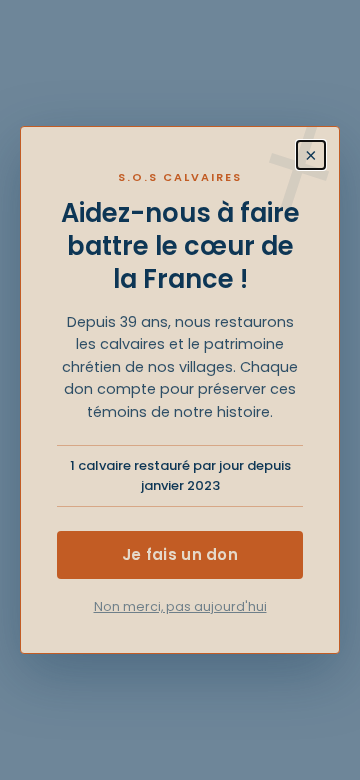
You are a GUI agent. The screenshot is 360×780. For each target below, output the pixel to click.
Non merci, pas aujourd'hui (180, 606)
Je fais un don (180, 554)
